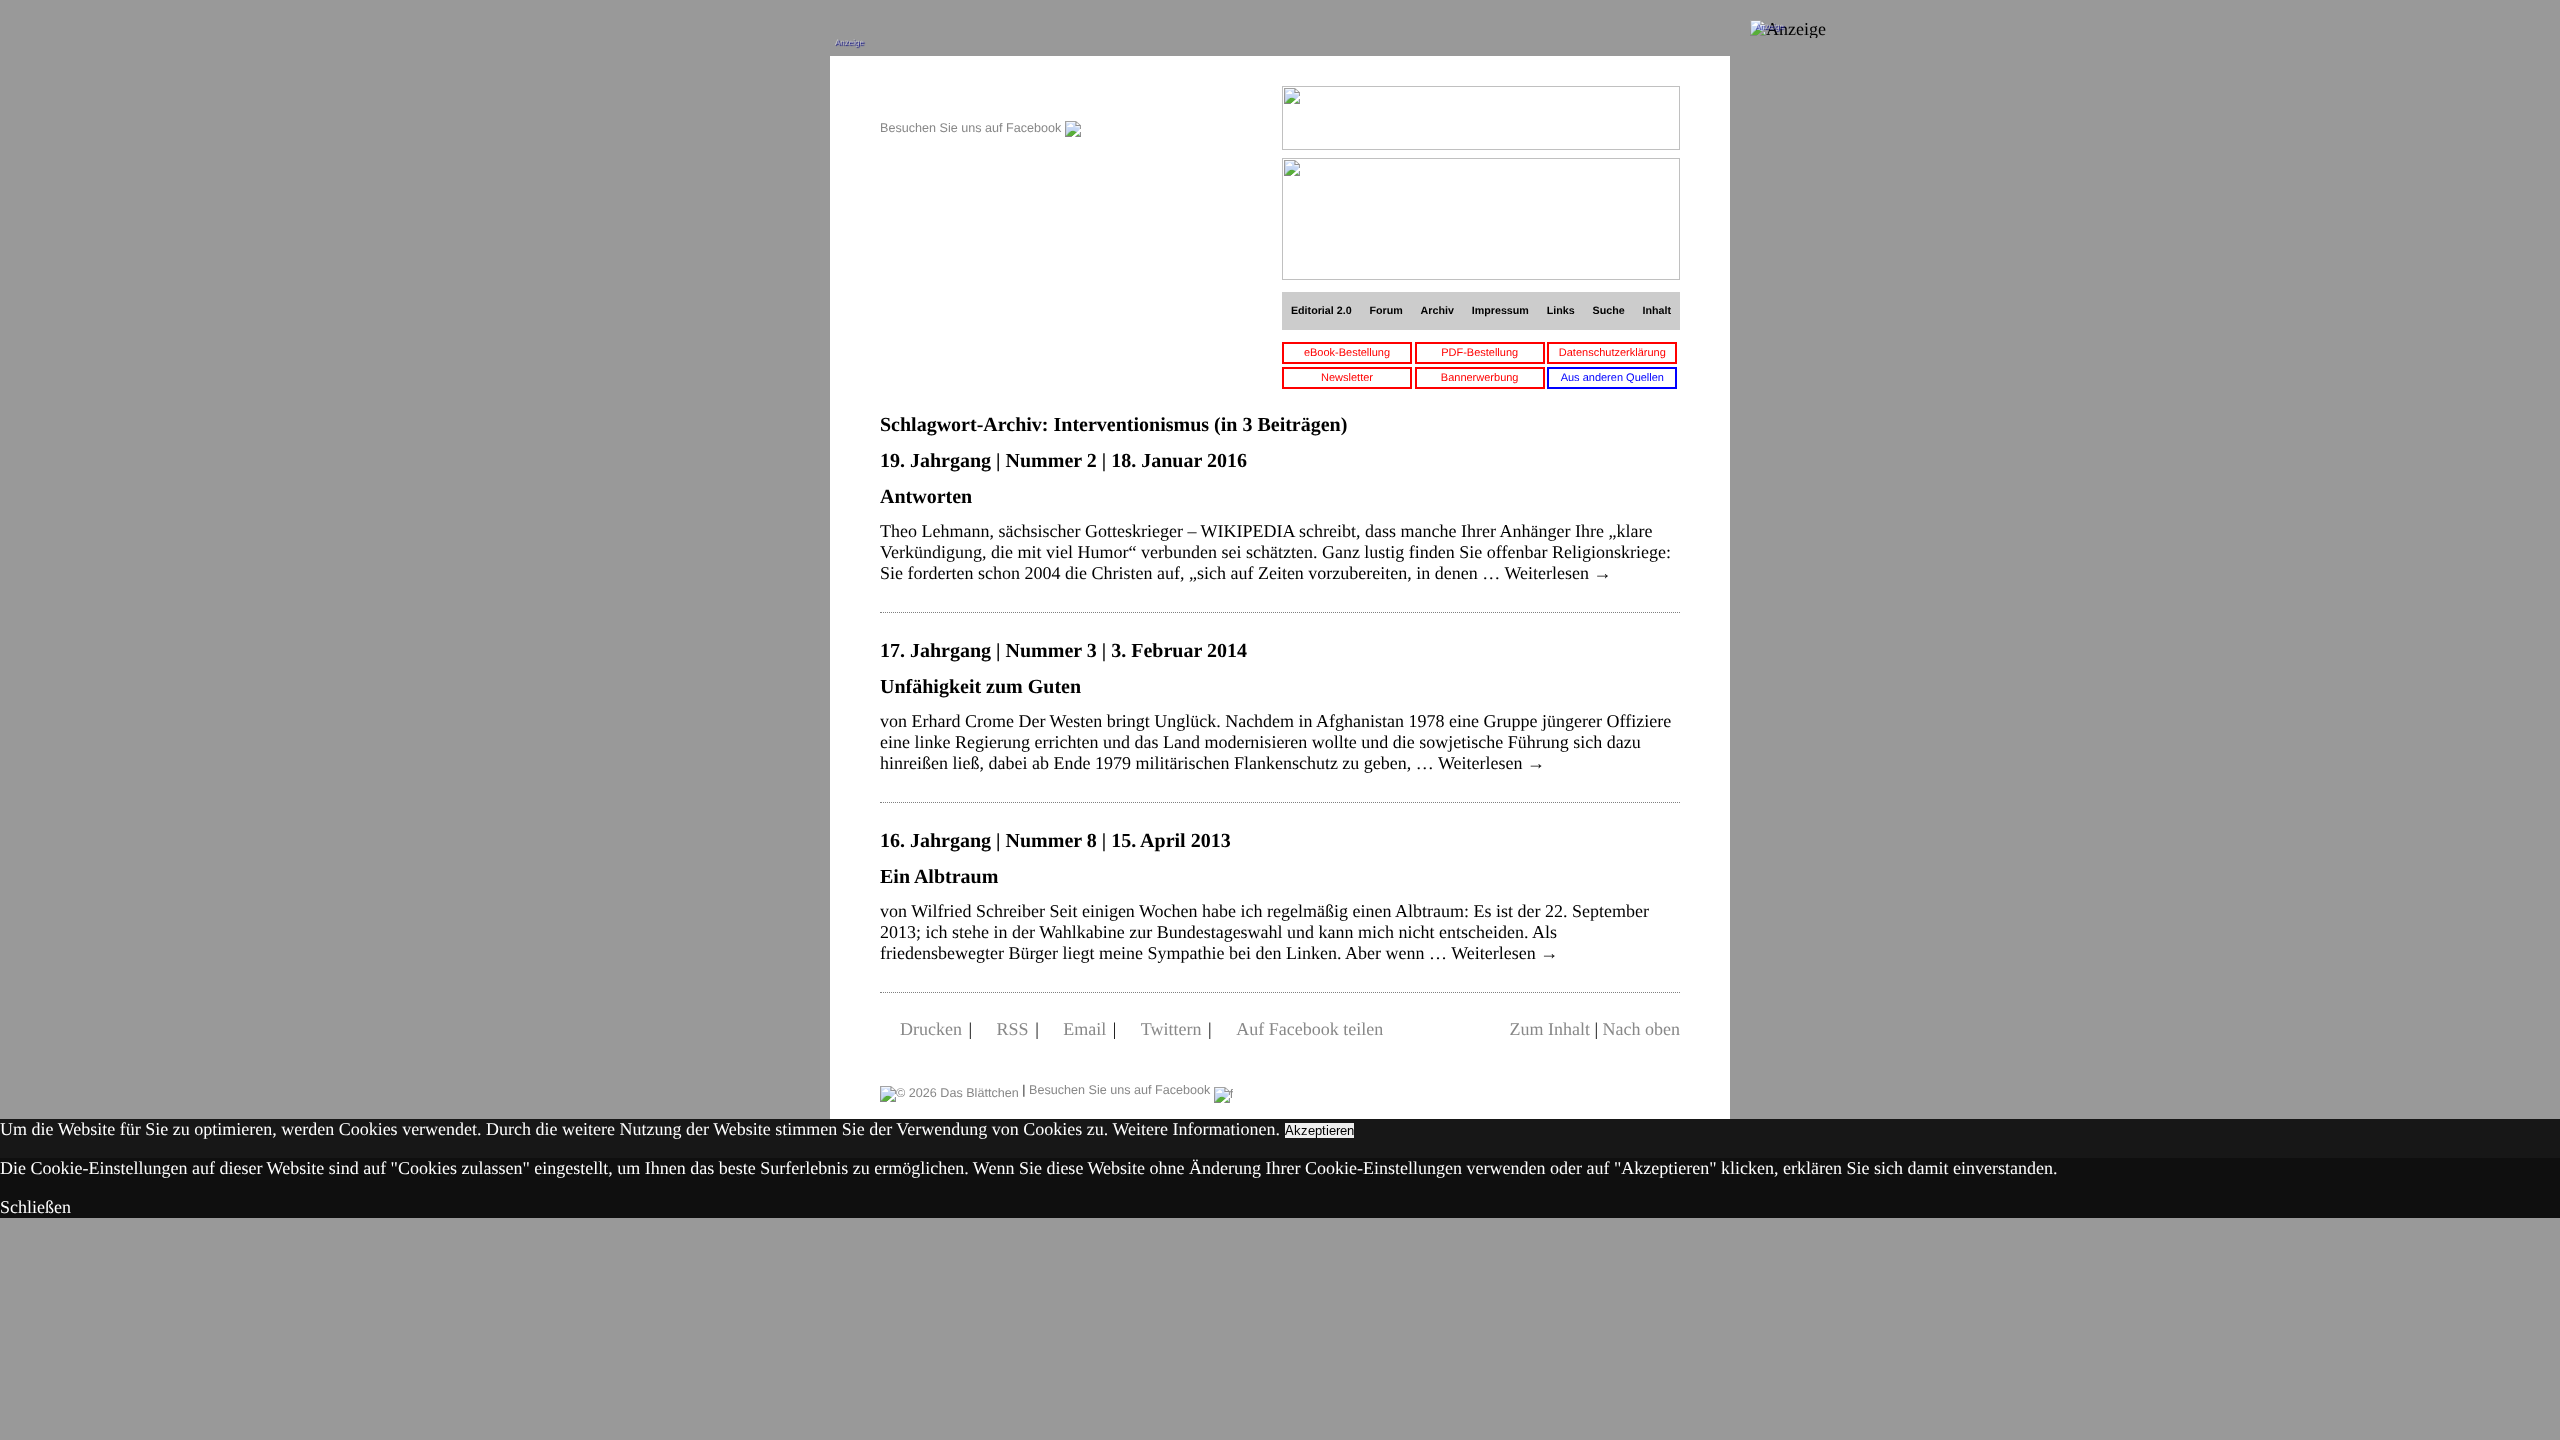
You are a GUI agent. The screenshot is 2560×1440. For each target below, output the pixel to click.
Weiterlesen (1557, 573)
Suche (1609, 311)
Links (1561, 311)
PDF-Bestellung (1479, 353)
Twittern (1171, 1029)
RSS (1013, 1029)
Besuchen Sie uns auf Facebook (972, 128)
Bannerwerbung (1480, 378)
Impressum (1500, 311)
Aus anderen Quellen (1612, 378)
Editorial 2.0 (1321, 311)
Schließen (35, 1207)
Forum (1385, 311)
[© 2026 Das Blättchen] (949, 1090)
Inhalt (1657, 311)
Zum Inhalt (1549, 1029)
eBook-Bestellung (1347, 353)
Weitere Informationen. (1196, 1129)
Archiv (1437, 311)
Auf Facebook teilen (1309, 1029)
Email (1084, 1029)
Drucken (931, 1029)
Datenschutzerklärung (1612, 353)
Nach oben (1641, 1029)
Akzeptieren (1319, 1130)
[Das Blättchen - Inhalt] (980, 96)
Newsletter (1347, 378)
